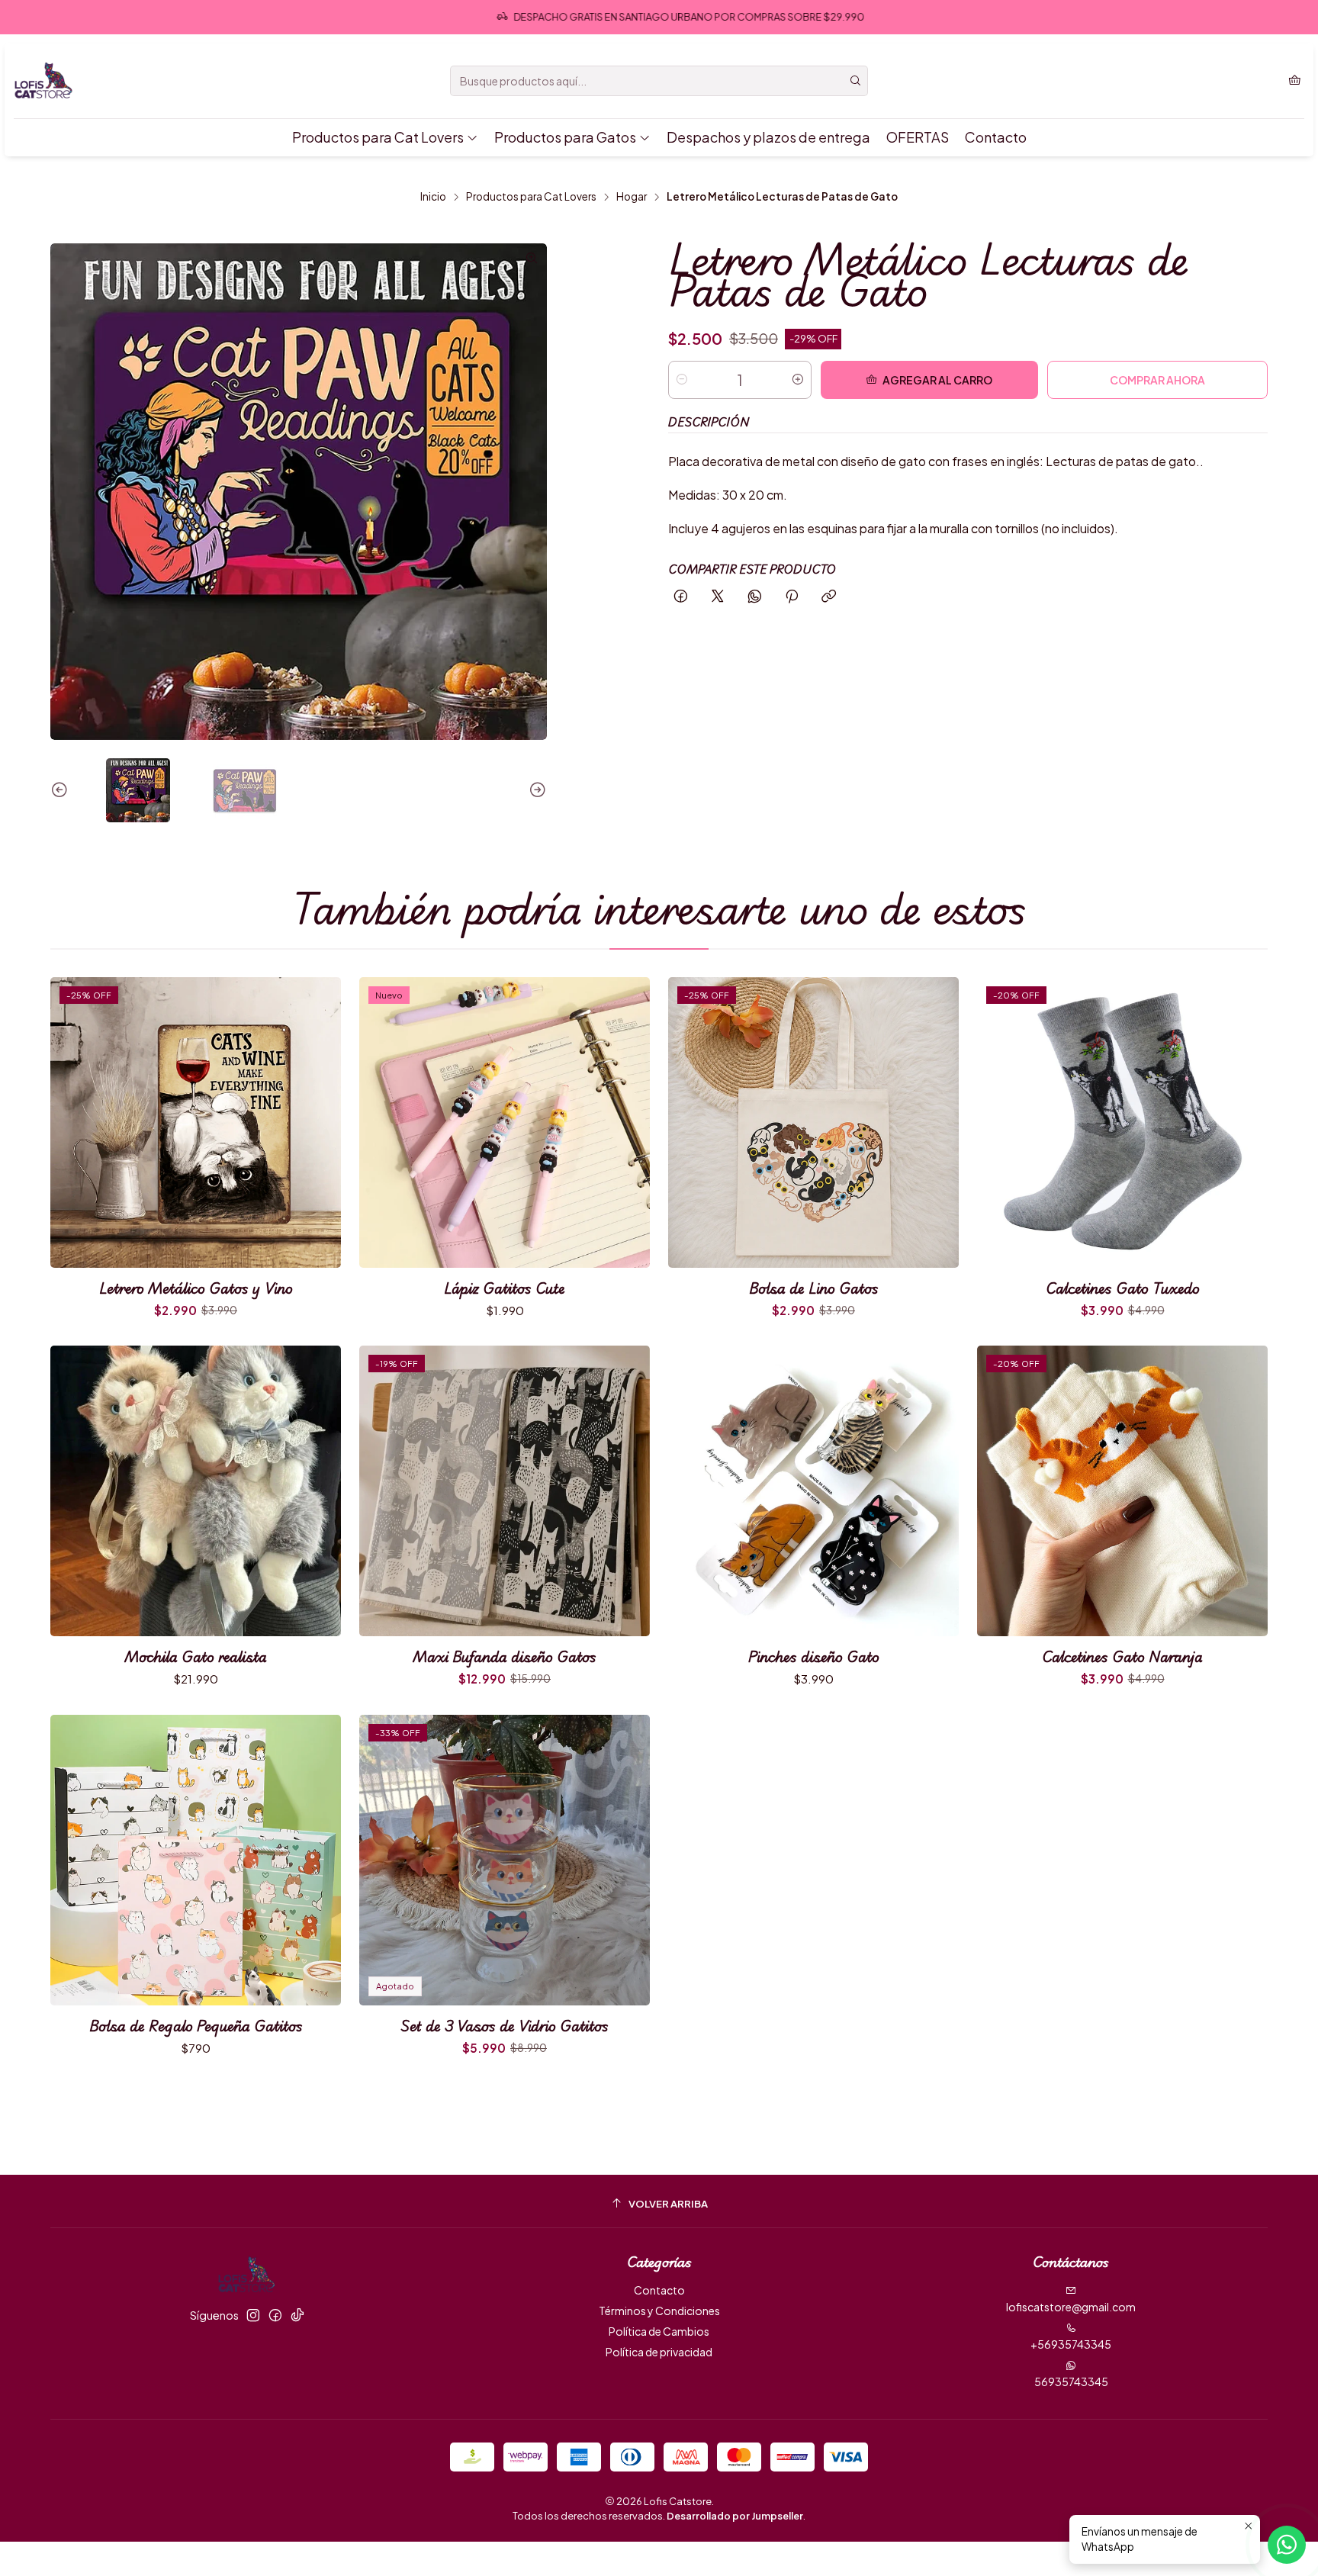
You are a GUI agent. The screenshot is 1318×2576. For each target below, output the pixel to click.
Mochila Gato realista (196, 1656)
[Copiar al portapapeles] (829, 597)
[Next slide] (535, 790)
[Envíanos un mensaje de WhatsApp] (1287, 2545)
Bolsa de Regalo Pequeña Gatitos (196, 2026)
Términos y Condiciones (659, 2311)
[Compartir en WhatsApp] (755, 597)
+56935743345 (1071, 2344)
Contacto (996, 137)
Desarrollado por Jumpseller (735, 2516)
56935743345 (1071, 2381)
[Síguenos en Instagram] (253, 2315)
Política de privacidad (659, 2352)
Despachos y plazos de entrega (768, 137)
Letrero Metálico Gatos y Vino (196, 1288)
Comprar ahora (1157, 380)
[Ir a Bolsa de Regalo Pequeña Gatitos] (196, 1860)
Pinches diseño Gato (814, 1656)
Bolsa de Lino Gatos (814, 1288)
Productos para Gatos (565, 137)
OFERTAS (918, 137)
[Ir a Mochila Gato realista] (196, 1491)
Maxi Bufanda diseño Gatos (505, 1656)
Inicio (433, 197)
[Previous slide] (62, 790)
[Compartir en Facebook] (681, 597)
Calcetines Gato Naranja (1122, 1656)
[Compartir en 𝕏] (718, 597)
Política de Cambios (659, 2331)
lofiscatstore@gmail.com (1071, 2307)
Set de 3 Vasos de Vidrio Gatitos (505, 2026)
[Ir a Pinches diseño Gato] (813, 1491)
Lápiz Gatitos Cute (505, 1288)
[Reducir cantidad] (682, 380)
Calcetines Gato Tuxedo (1123, 1288)
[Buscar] (855, 81)
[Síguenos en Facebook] (275, 2315)
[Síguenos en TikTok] (297, 2315)
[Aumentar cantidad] (798, 380)
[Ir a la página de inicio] (44, 81)
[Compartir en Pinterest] (792, 597)
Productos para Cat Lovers (378, 137)
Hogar (632, 197)
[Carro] (1295, 81)
